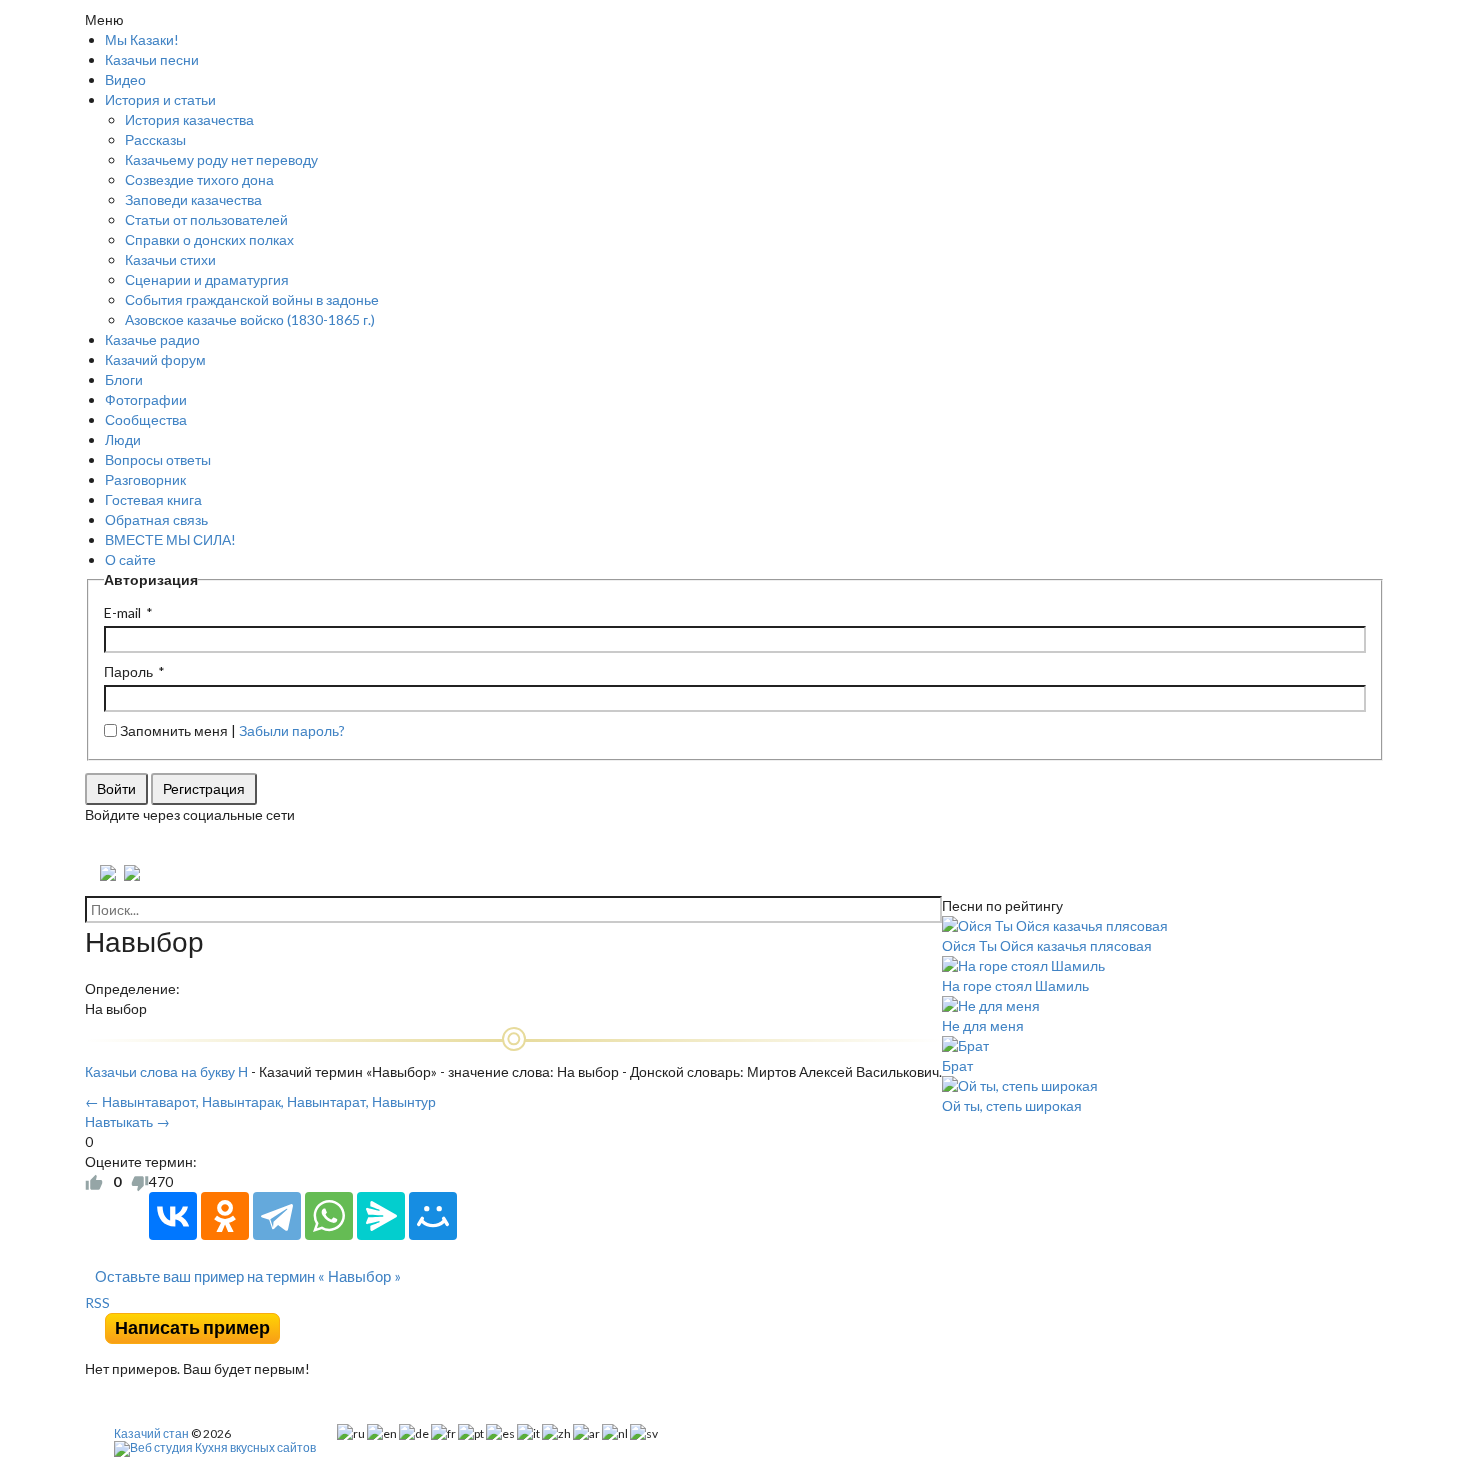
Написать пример (192, 1327)
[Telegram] (277, 1216)
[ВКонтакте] (173, 1216)
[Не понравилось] (140, 1182)
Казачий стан (151, 1433)
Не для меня (983, 1025)
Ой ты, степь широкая (1012, 1105)
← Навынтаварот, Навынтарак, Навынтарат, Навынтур (260, 1101)
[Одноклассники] (225, 1216)
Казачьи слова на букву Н (166, 1071)
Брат (957, 1065)
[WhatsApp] (329, 1216)
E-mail (122, 612)
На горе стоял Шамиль (1015, 985)
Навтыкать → (127, 1121)
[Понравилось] (94, 1182)
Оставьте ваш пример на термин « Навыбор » (248, 1276)
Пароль (128, 671)
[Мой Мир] (433, 1216)
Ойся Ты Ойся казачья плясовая (1047, 945)
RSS (97, 1302)
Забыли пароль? (292, 730)
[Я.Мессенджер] (381, 1216)
